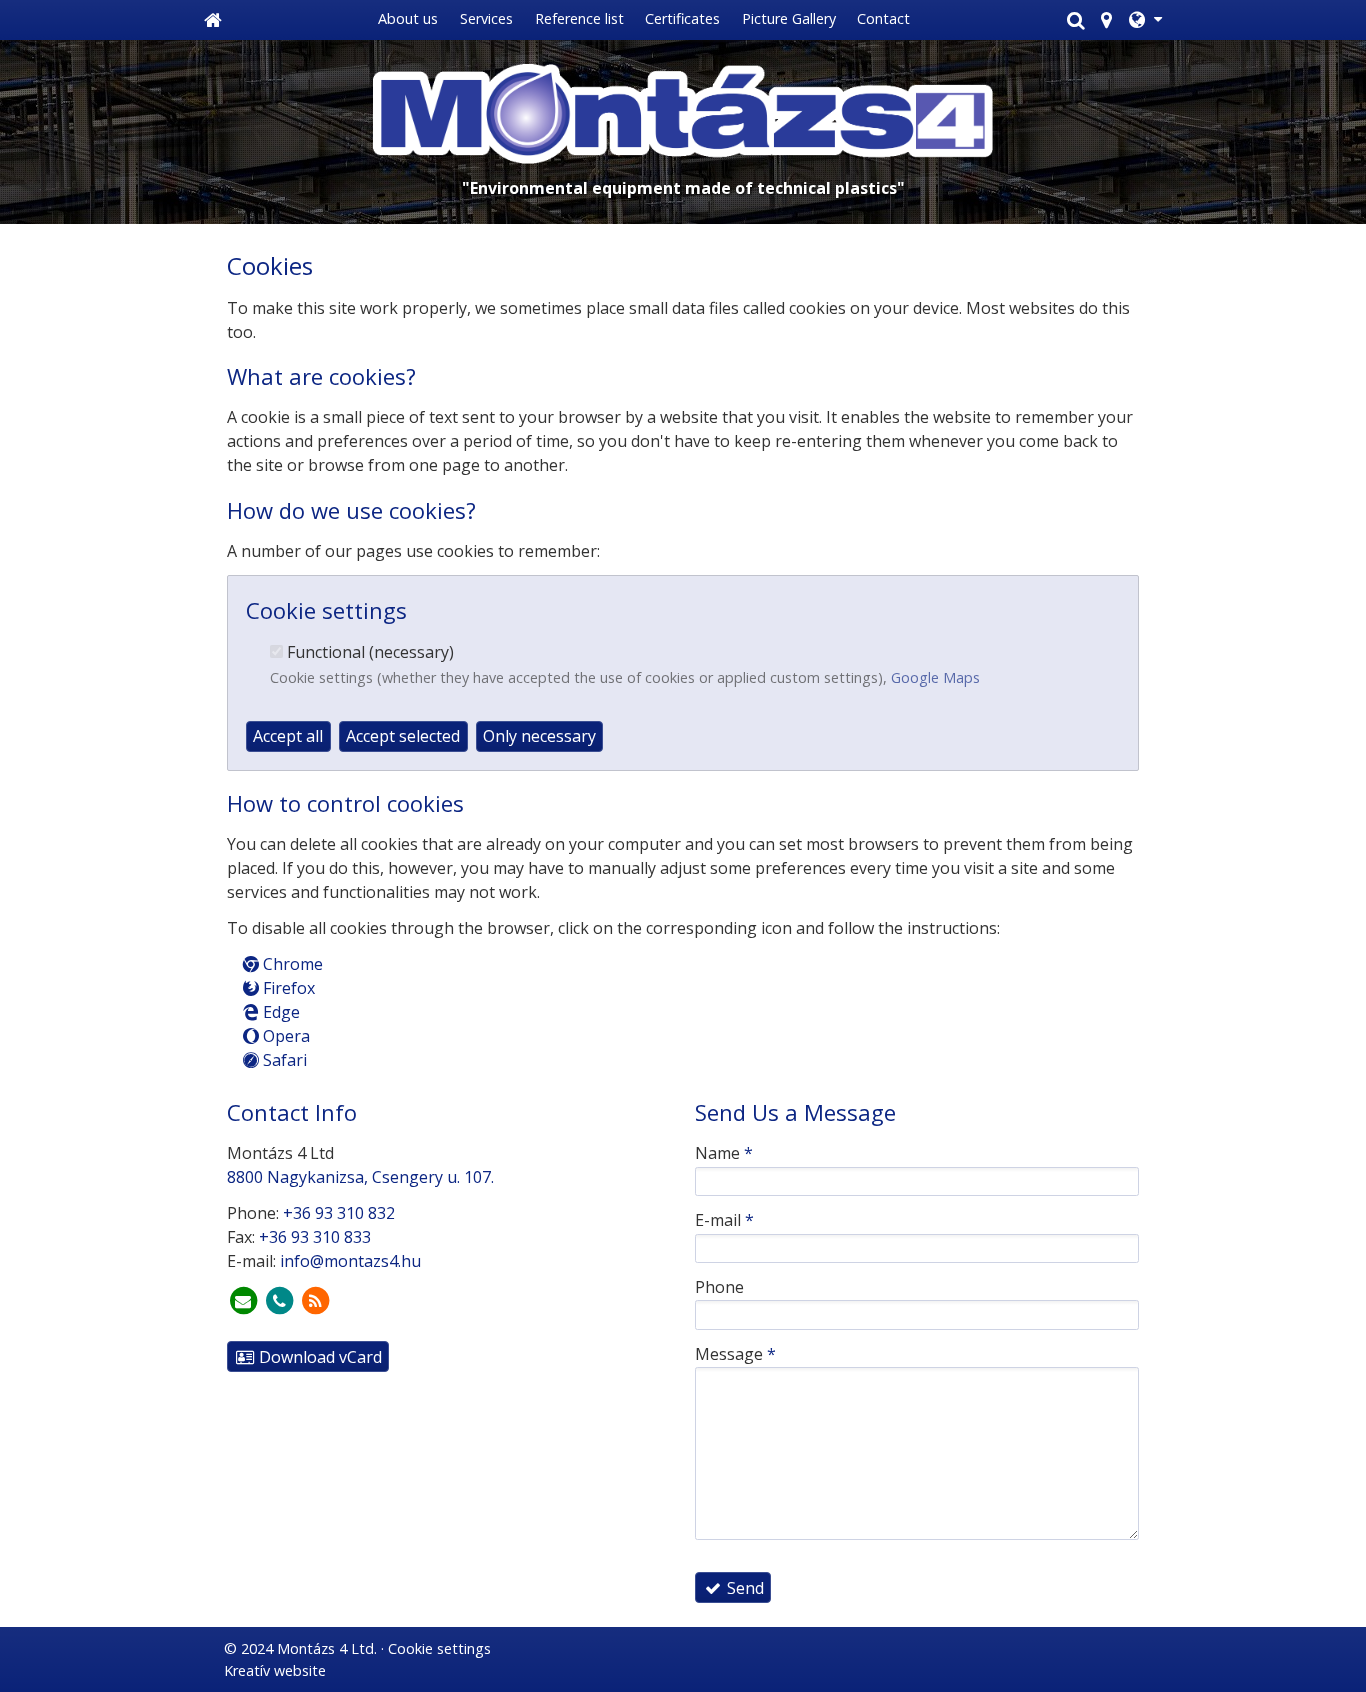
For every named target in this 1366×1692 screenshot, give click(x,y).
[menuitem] (213, 20)
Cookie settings (439, 1648)
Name (724, 1153)
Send (743, 1588)
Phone (719, 1287)
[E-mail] (243, 1301)
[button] (1145, 20)
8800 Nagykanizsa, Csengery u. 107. (360, 1177)
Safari (283, 1060)
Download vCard (318, 1357)
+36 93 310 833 (315, 1237)
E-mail (724, 1220)
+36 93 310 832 (339, 1213)
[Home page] (213, 20)
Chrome (291, 964)
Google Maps (935, 677)
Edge (279, 1012)
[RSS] (315, 1301)
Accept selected (403, 736)
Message (735, 1354)
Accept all (288, 736)
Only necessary (539, 736)
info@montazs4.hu (350, 1261)
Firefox (287, 988)
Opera (284, 1036)
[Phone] (279, 1301)
